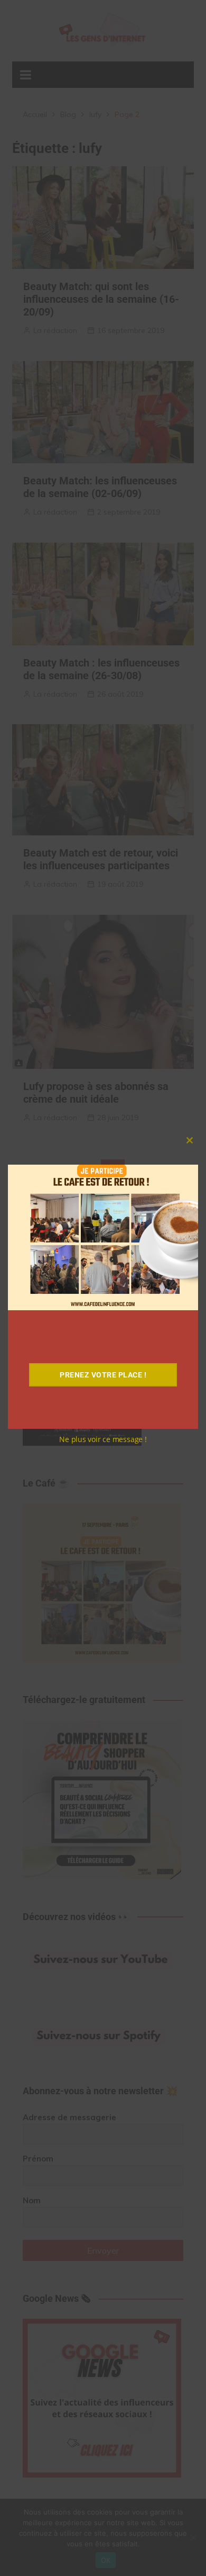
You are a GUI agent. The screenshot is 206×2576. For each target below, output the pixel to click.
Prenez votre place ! (103, 1375)
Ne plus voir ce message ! (103, 1439)
